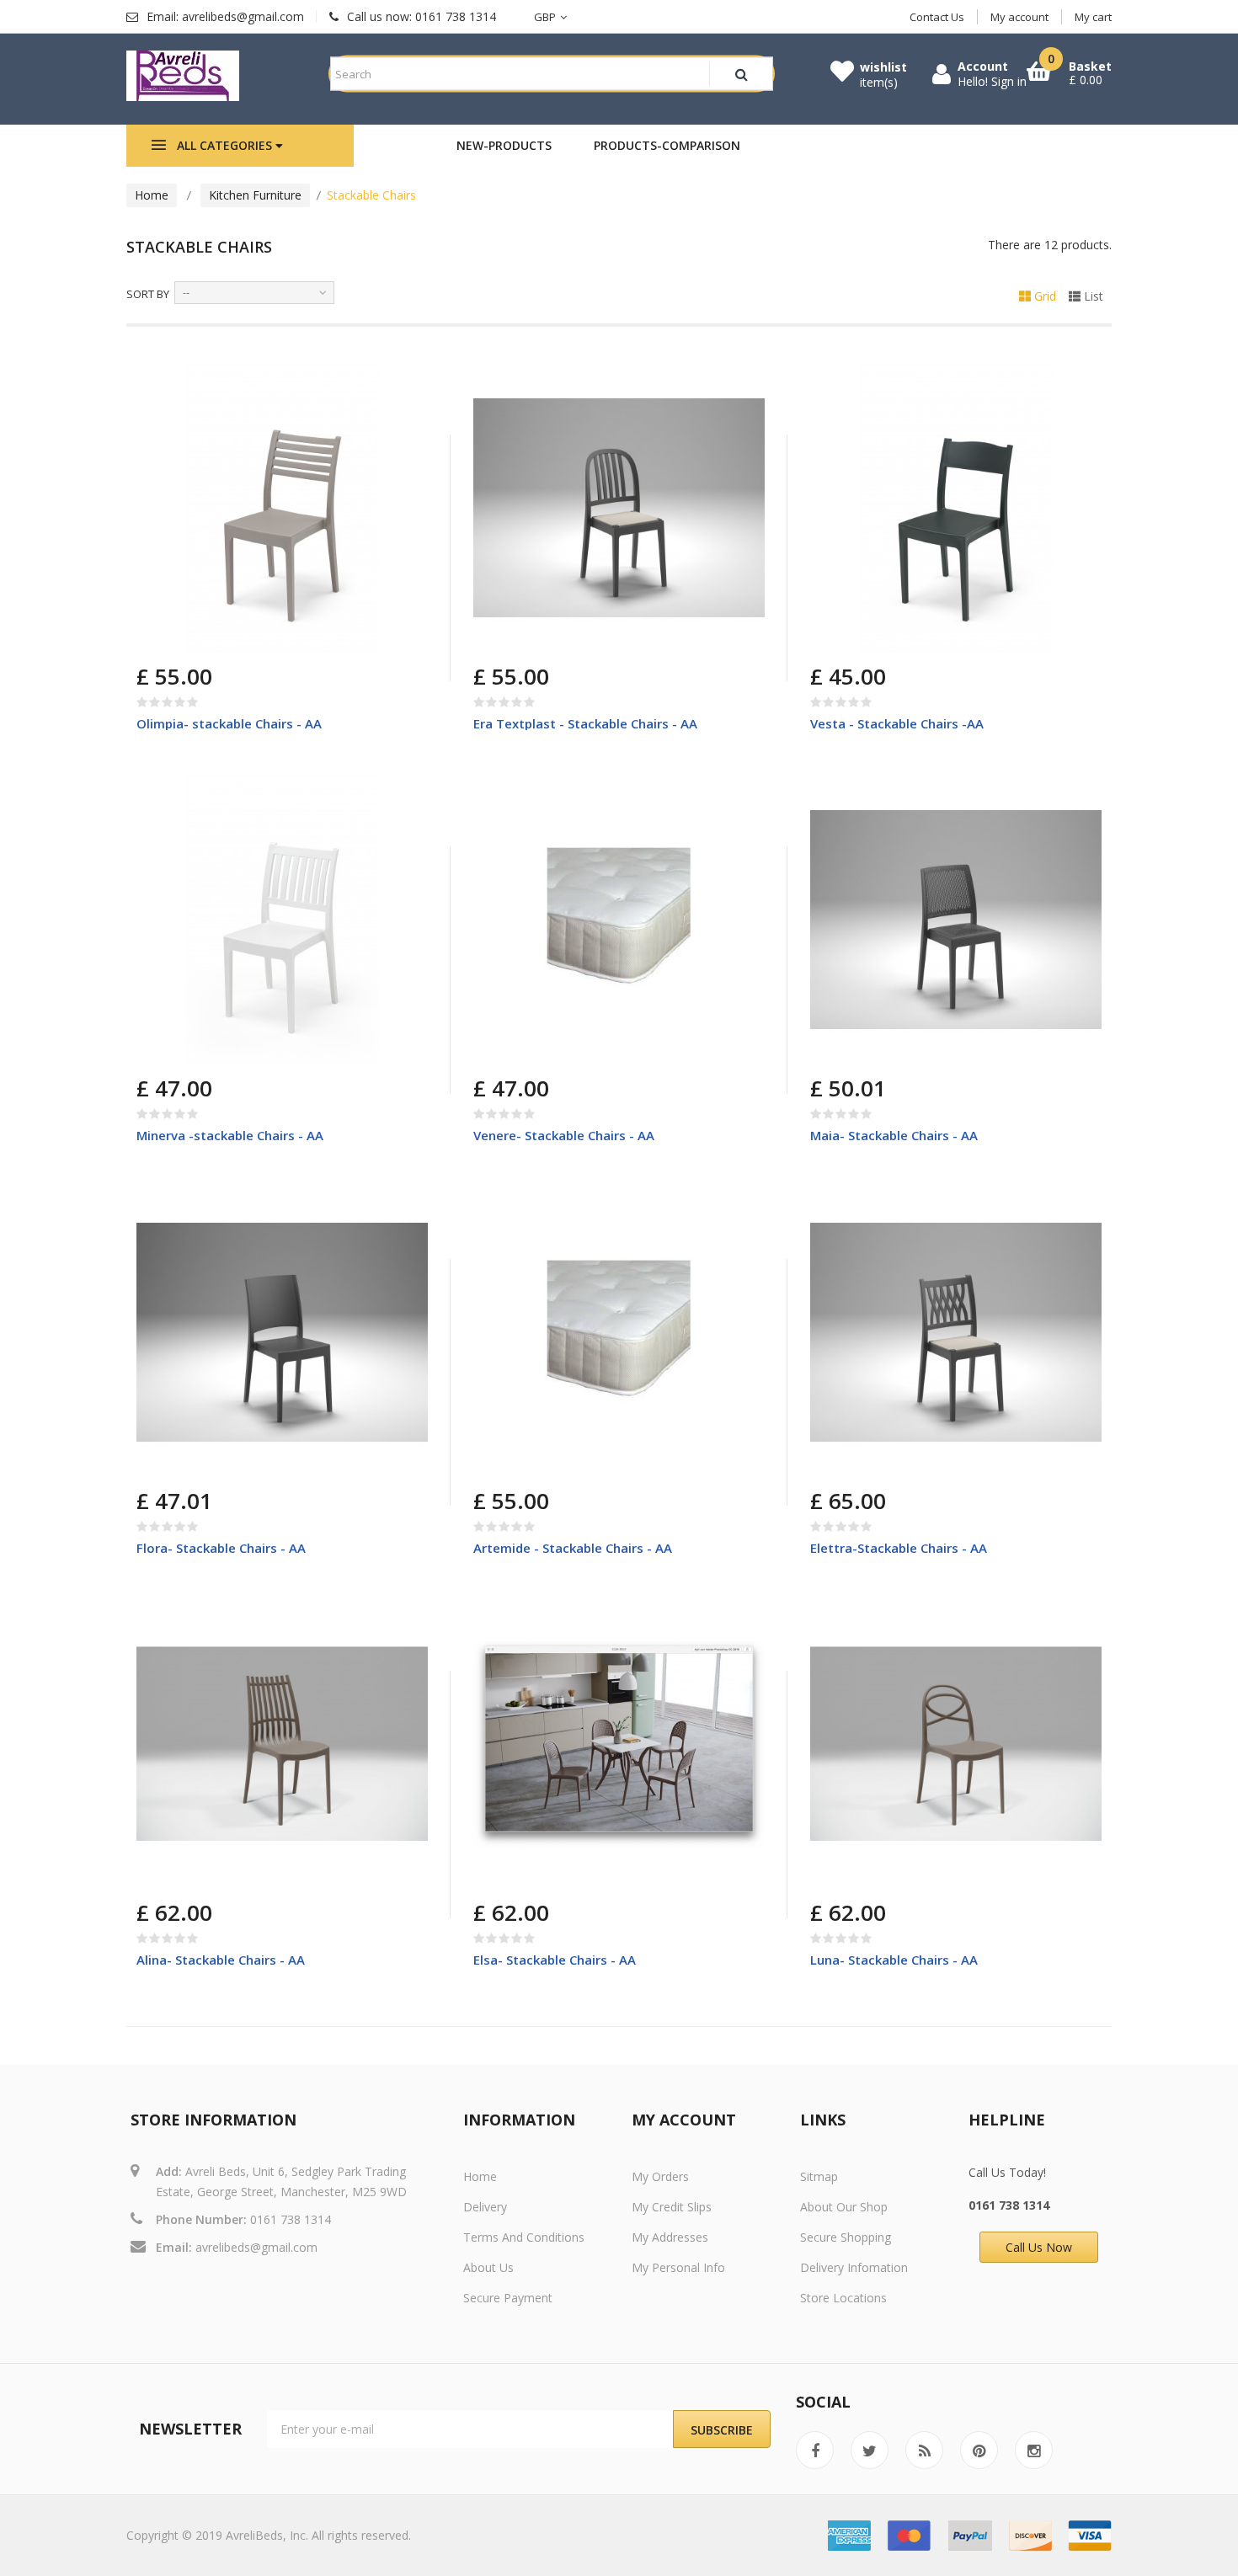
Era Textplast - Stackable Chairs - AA (585, 723)
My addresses (670, 2237)
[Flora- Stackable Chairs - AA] (282, 1332)
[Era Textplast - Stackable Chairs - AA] (619, 508)
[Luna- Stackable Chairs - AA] (956, 1744)
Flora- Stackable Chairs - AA (221, 1548)
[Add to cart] (152, 638)
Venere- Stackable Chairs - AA (564, 1135)
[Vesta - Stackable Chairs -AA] (956, 508)
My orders (660, 2176)
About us (488, 2267)
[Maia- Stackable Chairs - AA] (956, 920)
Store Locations (843, 2298)
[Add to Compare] (192, 638)
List (1092, 296)
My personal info (678, 2267)
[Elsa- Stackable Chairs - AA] (619, 1744)
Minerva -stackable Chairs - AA (230, 1135)
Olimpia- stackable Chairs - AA (229, 723)
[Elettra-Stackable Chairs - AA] (956, 1332)
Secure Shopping (846, 2237)
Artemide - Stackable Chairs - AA (573, 1548)
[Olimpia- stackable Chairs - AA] (282, 508)
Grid (1043, 296)
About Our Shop (844, 2207)
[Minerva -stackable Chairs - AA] (282, 920)
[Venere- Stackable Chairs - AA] (619, 920)
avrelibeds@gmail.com (256, 2247)
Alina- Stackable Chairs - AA (221, 1960)
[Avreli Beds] (183, 76)
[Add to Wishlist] (231, 638)
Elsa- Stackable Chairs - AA (555, 1960)
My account (1019, 17)
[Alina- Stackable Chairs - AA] (282, 1744)
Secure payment (508, 2298)
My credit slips (672, 2207)
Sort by (148, 294)
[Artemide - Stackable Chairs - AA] (619, 1332)
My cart (1093, 17)
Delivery (485, 2207)
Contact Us (937, 17)
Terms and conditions (524, 2237)
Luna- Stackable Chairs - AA (894, 1960)
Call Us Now (1039, 2247)
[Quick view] (403, 387)
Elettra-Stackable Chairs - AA (899, 1548)
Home (152, 195)
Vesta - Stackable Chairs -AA (897, 723)
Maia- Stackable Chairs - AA (894, 1135)
